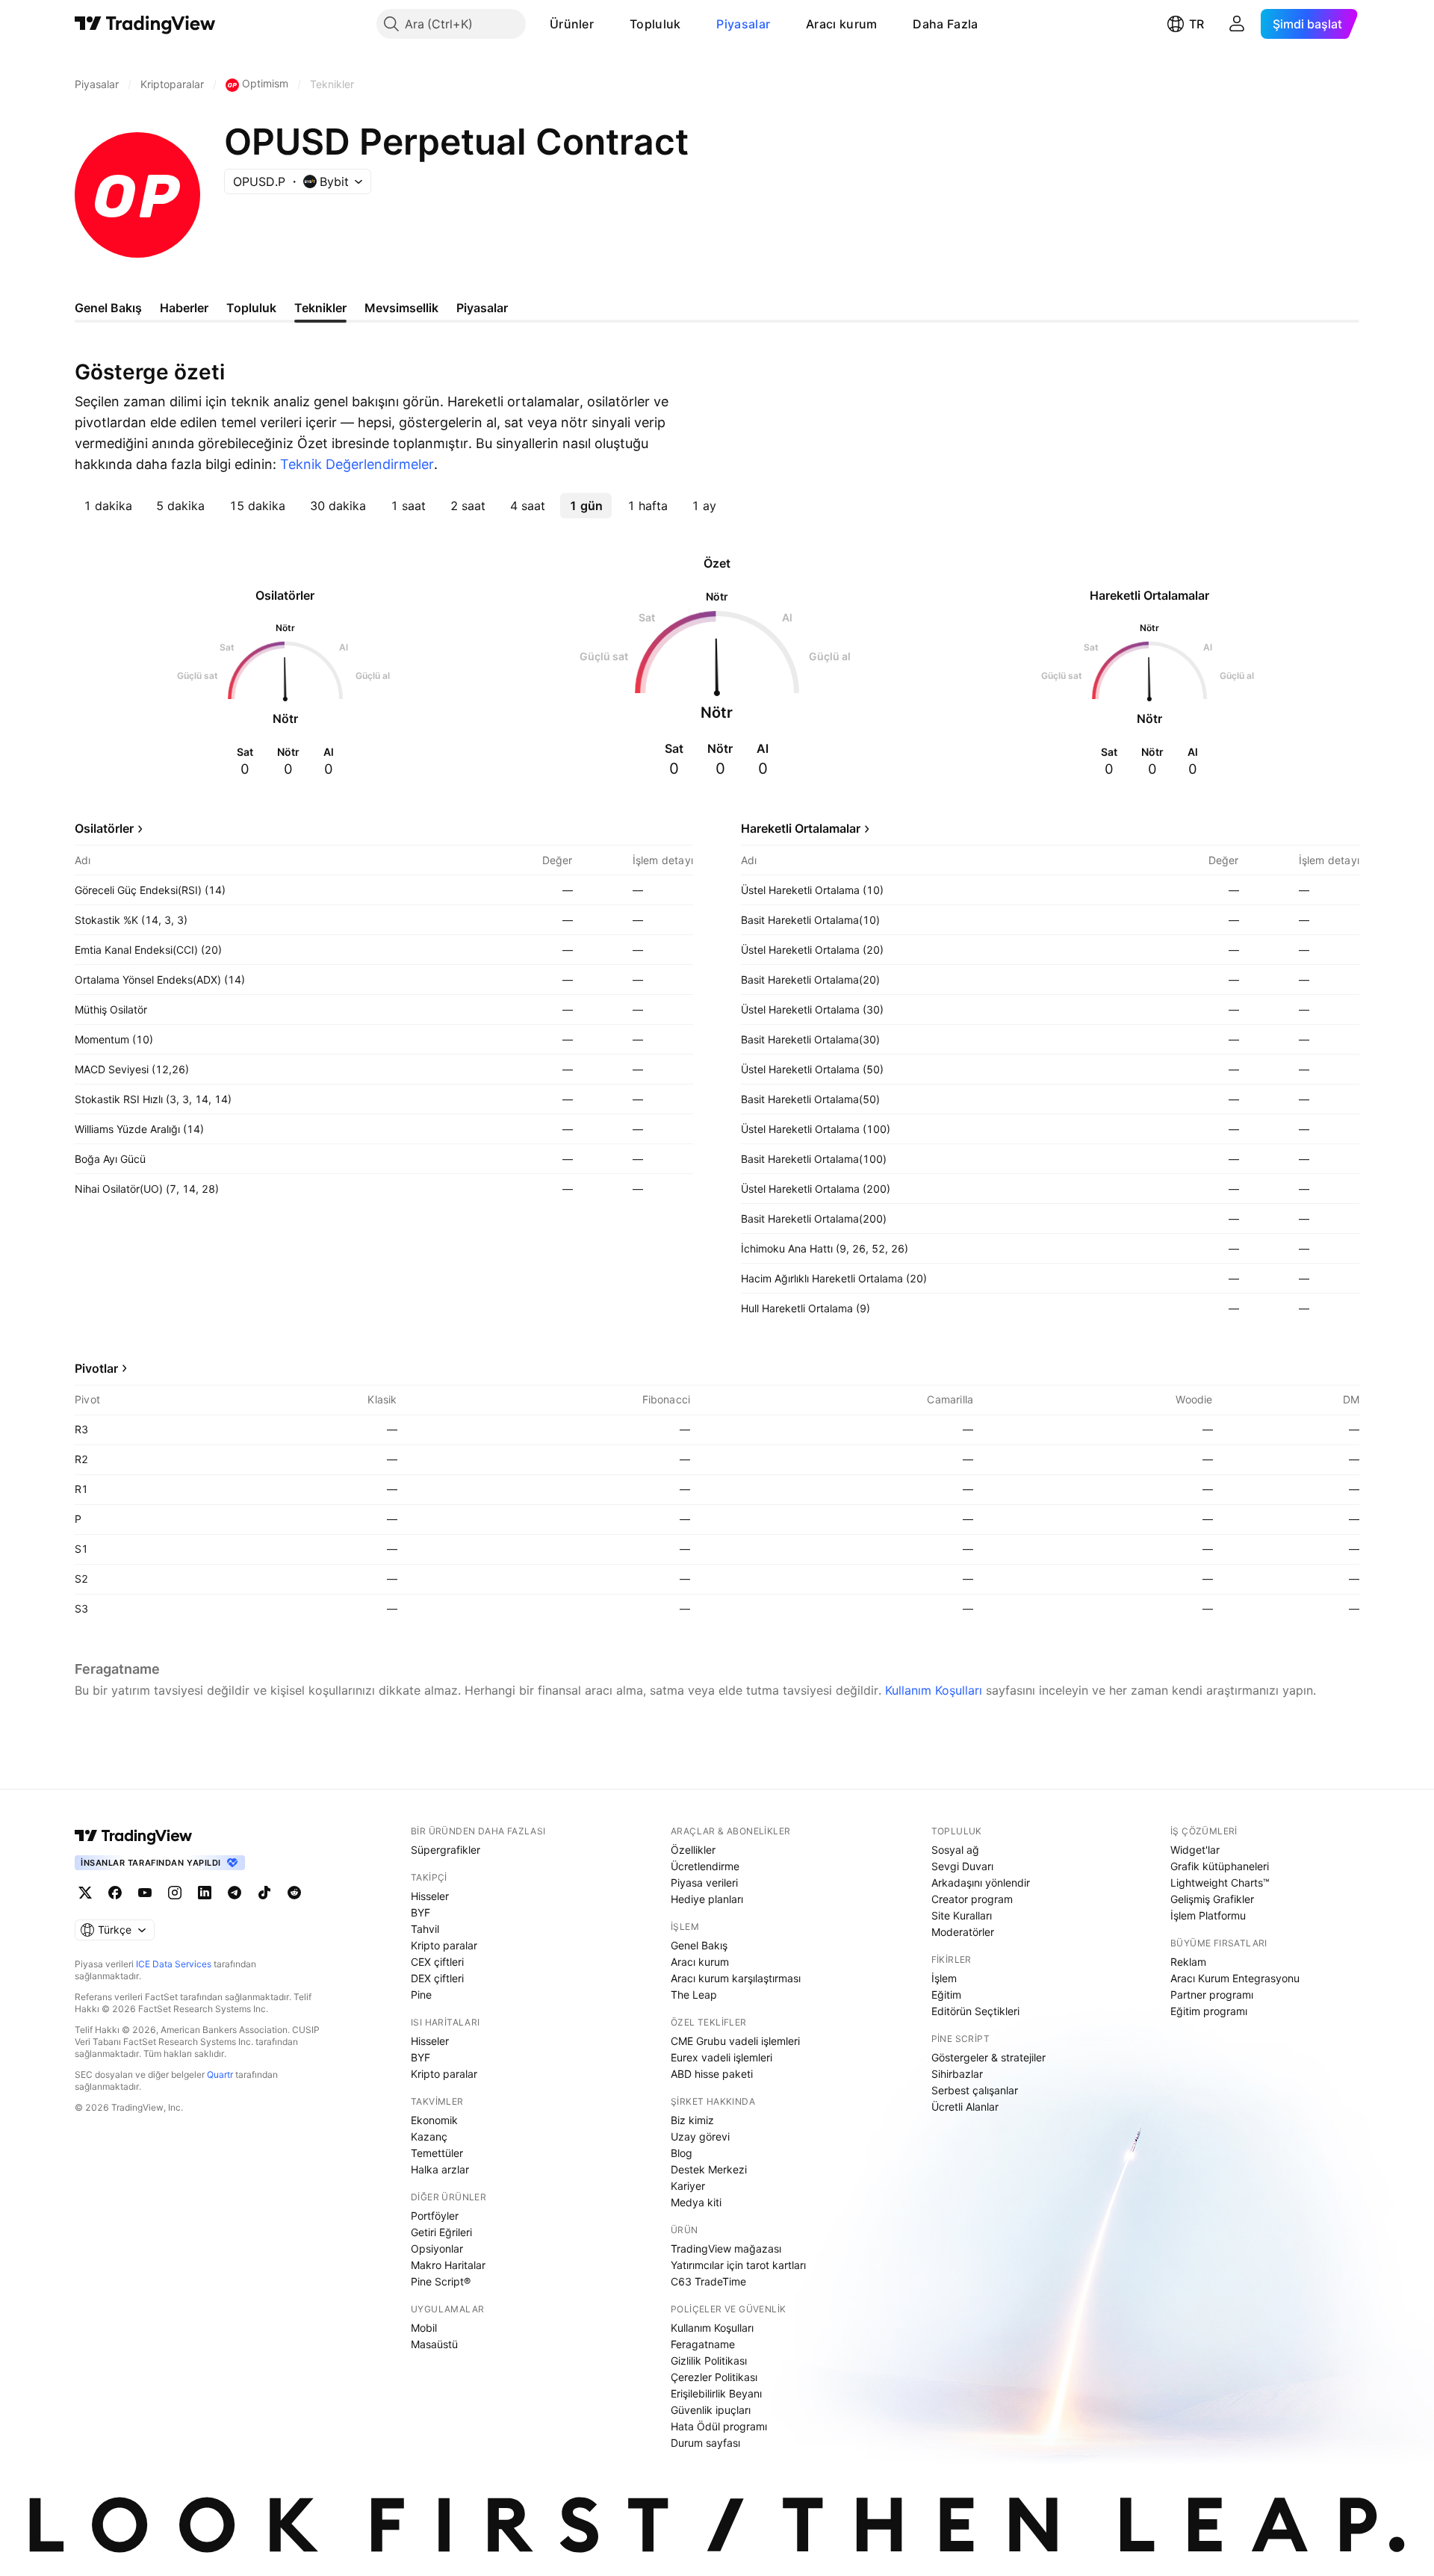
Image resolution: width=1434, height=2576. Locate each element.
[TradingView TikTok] (264, 1893)
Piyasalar (743, 24)
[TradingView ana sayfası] (145, 24)
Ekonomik (434, 2120)
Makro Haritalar (448, 2265)
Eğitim (946, 1995)
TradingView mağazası (726, 2248)
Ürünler (572, 24)
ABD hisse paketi (712, 2074)
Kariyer (688, 2186)
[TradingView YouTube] (145, 1893)
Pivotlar (96, 1368)
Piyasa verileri (704, 1883)
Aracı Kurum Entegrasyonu (1235, 1978)
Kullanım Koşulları (934, 1690)
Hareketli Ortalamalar (801, 828)
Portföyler (435, 2216)
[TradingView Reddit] (294, 1893)
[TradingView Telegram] (235, 1893)
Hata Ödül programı (719, 2426)
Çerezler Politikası (714, 2377)
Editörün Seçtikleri (975, 2011)
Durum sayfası (705, 2443)
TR (1196, 24)
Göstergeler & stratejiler (988, 2057)
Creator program (972, 1899)
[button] (605, 24)
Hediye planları (707, 1899)
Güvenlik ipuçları (711, 2410)
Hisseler (430, 1896)
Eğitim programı (1209, 2011)
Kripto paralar (444, 1945)
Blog (682, 2153)
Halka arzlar (440, 2169)
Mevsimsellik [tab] (401, 308)
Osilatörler (104, 828)
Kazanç (429, 2136)
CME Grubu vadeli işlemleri (735, 2041)
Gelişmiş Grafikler (1212, 1899)
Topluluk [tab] (251, 308)
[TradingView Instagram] (175, 1893)
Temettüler (437, 2153)
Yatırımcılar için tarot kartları (738, 2265)
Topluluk (655, 24)
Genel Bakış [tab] (108, 308)
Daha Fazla (945, 24)
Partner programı (1212, 1995)
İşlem (944, 1978)
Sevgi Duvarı (962, 1866)
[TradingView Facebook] (115, 1893)
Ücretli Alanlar (965, 2107)
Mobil (424, 2328)
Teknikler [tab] (320, 308)
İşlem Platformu (1208, 1915)
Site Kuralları (962, 1915)
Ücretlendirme (705, 1866)
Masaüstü (434, 2344)
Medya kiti (696, 2202)
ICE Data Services (174, 1964)
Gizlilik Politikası (709, 2361)
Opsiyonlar (437, 2248)
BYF (420, 1912)
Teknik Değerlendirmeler (357, 464)
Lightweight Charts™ (1220, 1883)
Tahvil (425, 1929)
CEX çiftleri (437, 1962)
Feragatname (703, 2344)
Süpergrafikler (446, 1850)
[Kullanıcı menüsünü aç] (1237, 24)
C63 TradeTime (708, 2281)
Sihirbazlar (957, 2074)
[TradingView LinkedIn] (205, 1893)
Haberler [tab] (184, 308)
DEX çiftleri (437, 1978)
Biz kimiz (692, 2120)
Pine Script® (441, 2281)
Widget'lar (1195, 1850)
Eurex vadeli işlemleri (721, 2057)
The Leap (694, 1995)
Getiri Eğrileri (441, 2232)
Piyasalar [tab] (482, 308)
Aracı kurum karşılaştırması (736, 1978)
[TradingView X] (85, 1893)
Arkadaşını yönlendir (981, 1883)
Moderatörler (963, 1932)
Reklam (1188, 1962)
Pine (421, 1995)
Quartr (220, 2074)
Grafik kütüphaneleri (1220, 1866)
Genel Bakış (699, 1945)
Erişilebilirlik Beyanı (716, 2393)
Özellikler (693, 1850)
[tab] (108, 506)
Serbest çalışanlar (975, 2090)
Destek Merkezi (709, 2169)
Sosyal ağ (955, 1850)
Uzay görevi (700, 2136)
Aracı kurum (841, 24)
